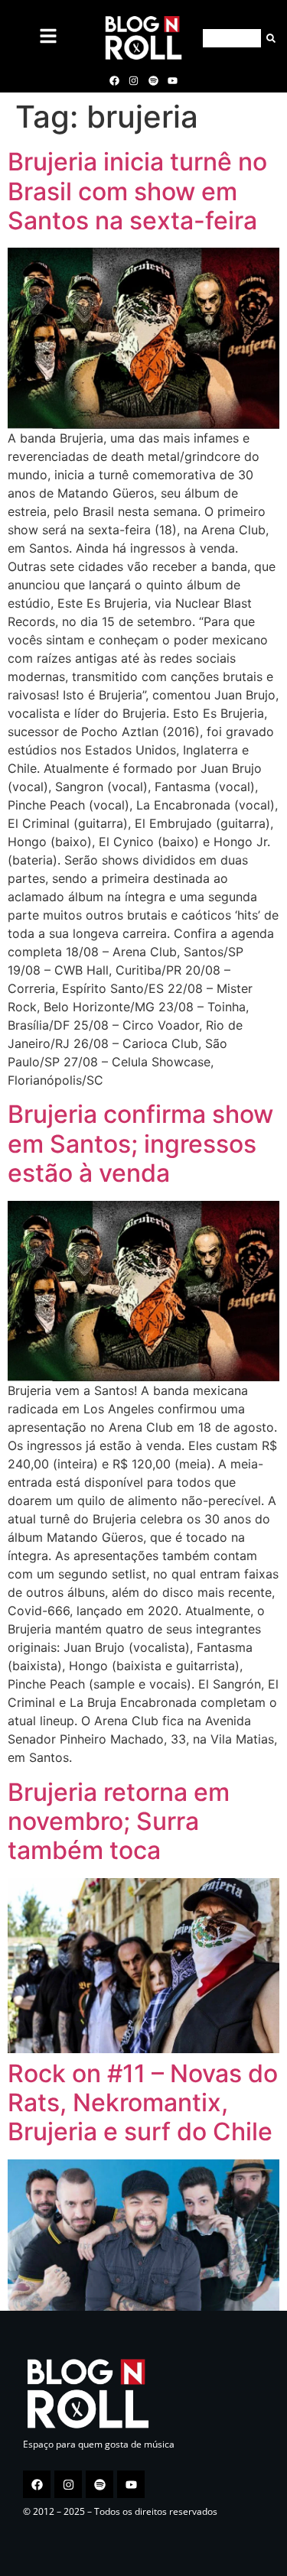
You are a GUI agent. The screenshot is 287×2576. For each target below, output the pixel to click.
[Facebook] (115, 80)
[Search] (268, 38)
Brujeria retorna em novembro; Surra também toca (119, 1822)
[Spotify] (153, 80)
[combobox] (232, 38)
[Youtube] (172, 80)
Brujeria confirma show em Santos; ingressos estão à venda (140, 1144)
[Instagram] (134, 80)
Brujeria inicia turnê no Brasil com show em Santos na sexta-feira (137, 191)
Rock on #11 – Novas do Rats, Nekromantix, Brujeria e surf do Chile (143, 2103)
